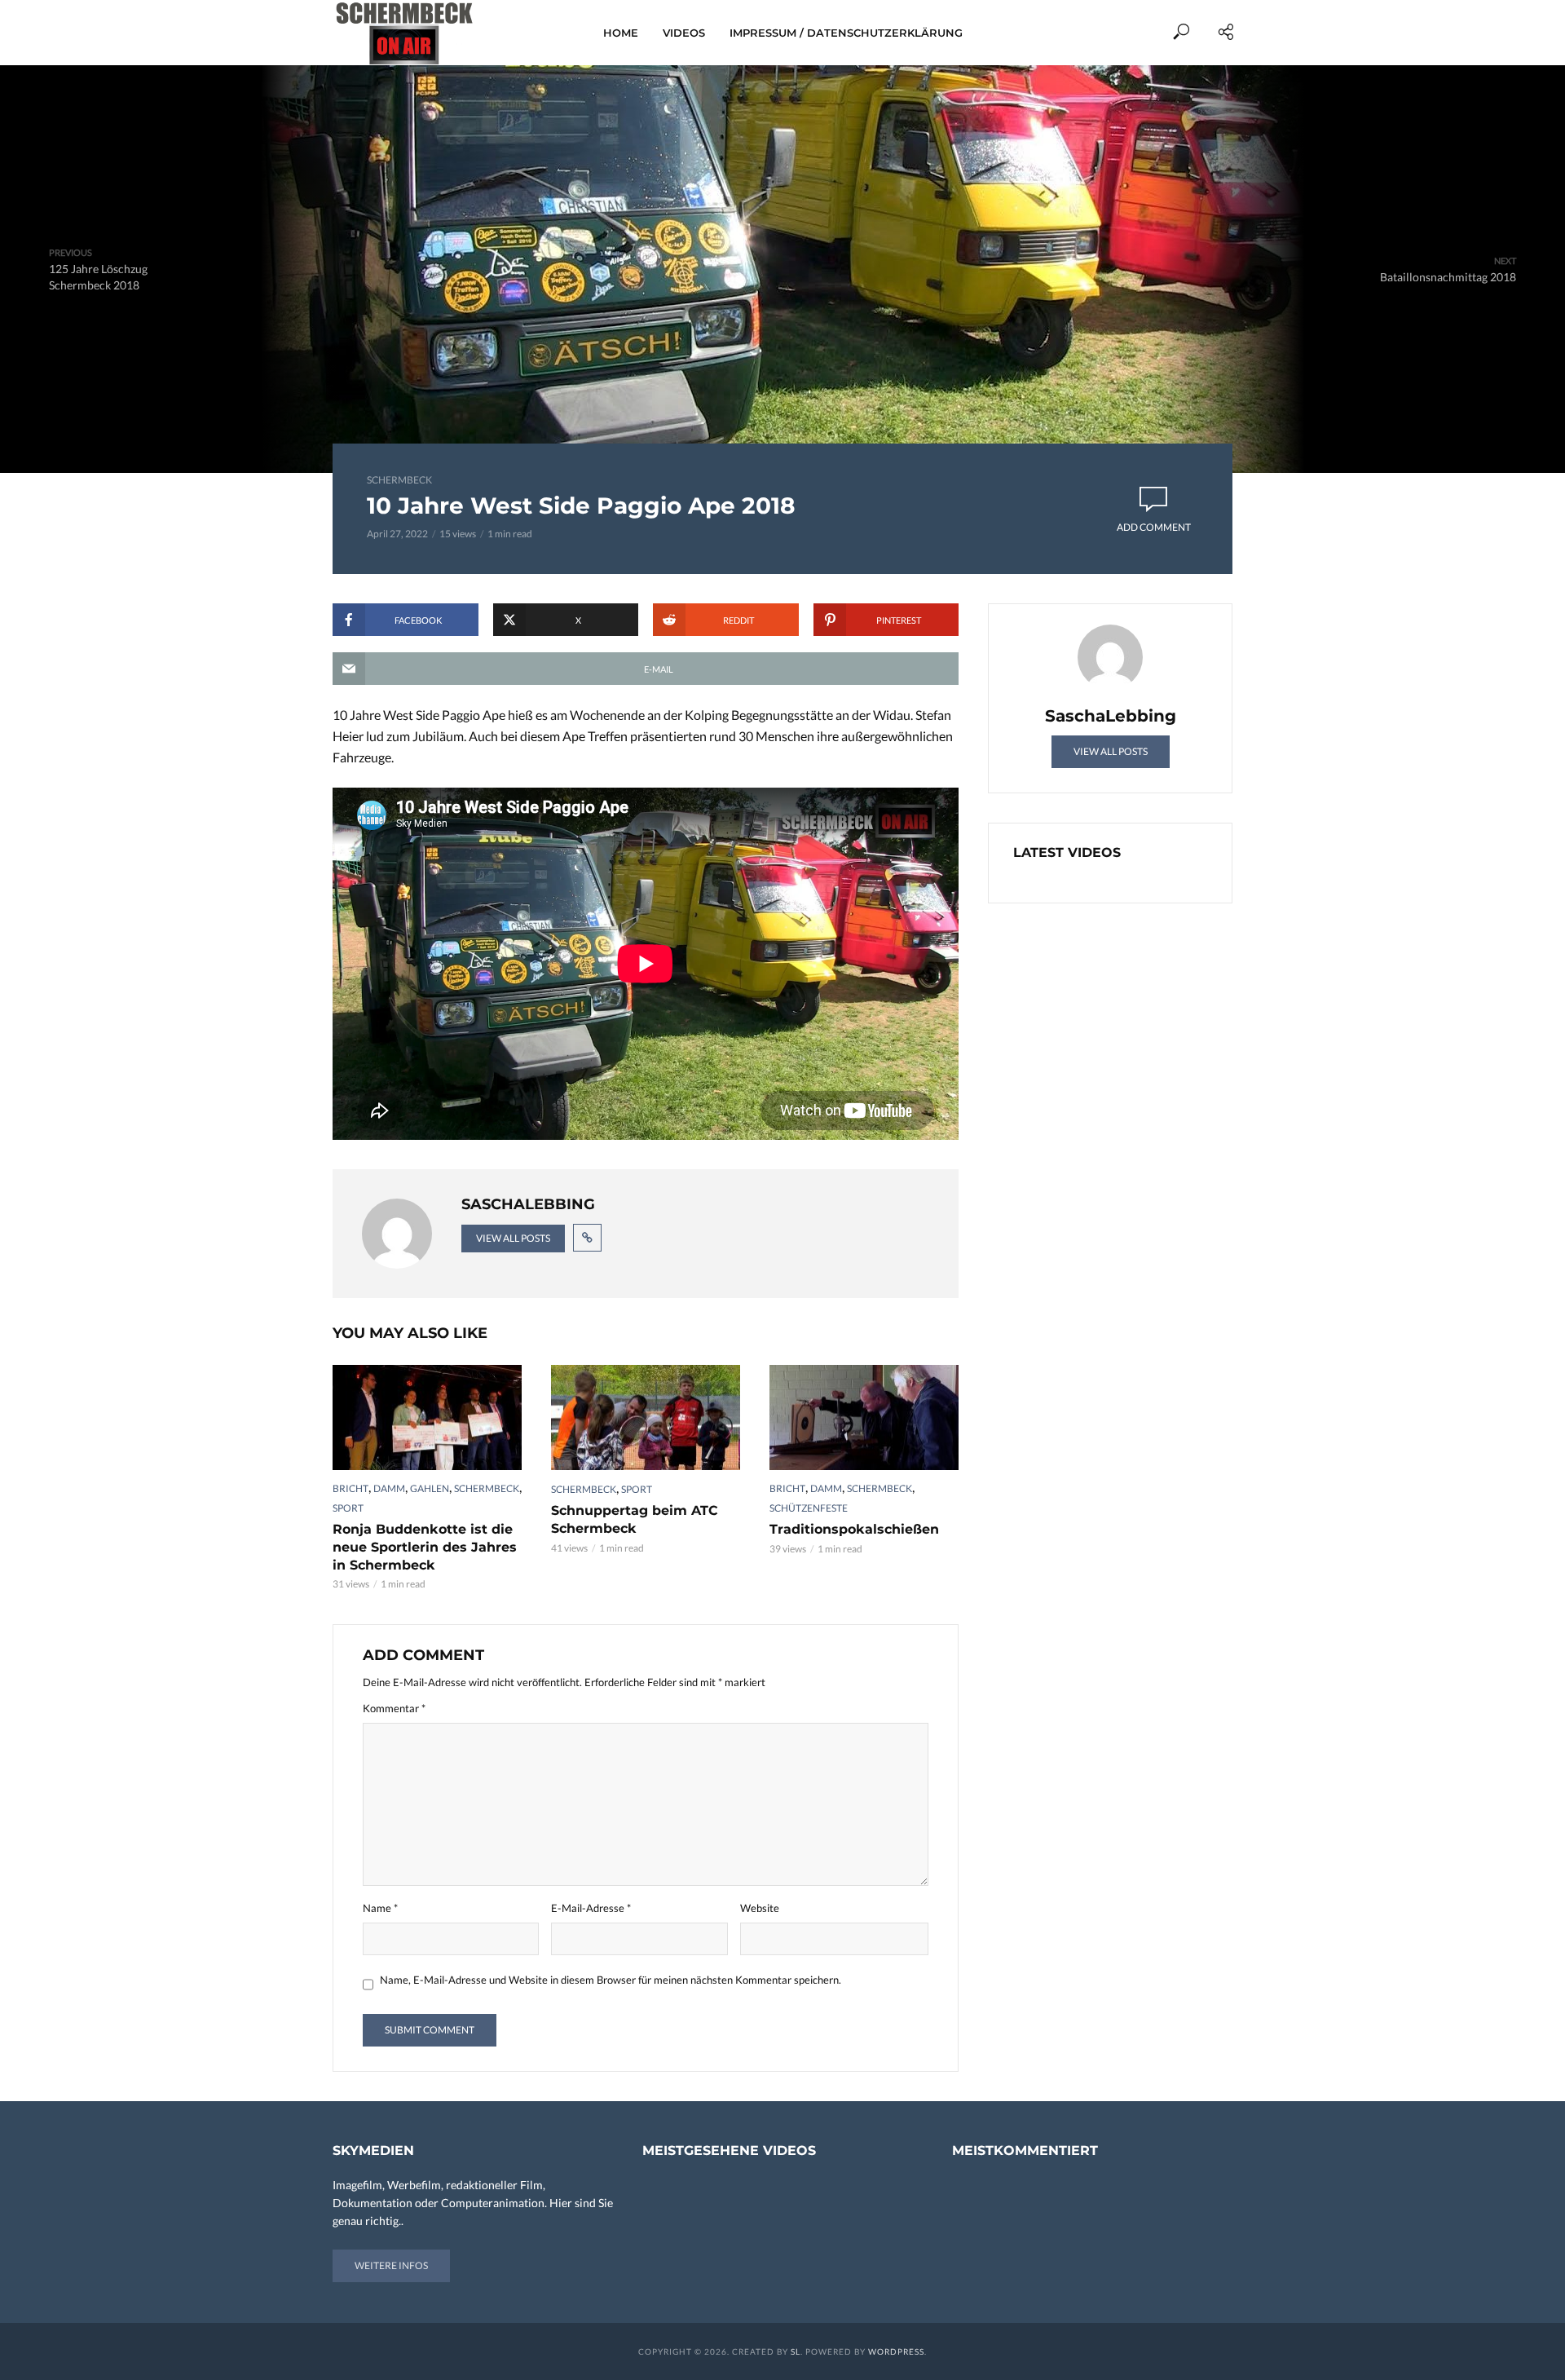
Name (380, 1908)
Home (621, 33)
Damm (389, 1488)
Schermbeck (399, 480)
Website (760, 1908)
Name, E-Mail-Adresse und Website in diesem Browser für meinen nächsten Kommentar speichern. (611, 1980)
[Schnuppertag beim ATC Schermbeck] (646, 1418)
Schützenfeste (809, 1508)
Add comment (1154, 527)
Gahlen (430, 1488)
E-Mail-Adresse (591, 1908)
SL (796, 2351)
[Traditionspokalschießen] (864, 1418)
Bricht (350, 1488)
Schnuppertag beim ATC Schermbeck (635, 1519)
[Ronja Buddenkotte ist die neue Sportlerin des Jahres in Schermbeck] (427, 1418)
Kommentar (394, 1708)
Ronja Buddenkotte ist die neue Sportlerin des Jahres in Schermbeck (425, 1547)
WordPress (896, 2351)
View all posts (513, 1238)
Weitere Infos (391, 2265)
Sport (348, 1508)
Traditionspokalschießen (854, 1529)
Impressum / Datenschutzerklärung (846, 33)
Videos (684, 33)
